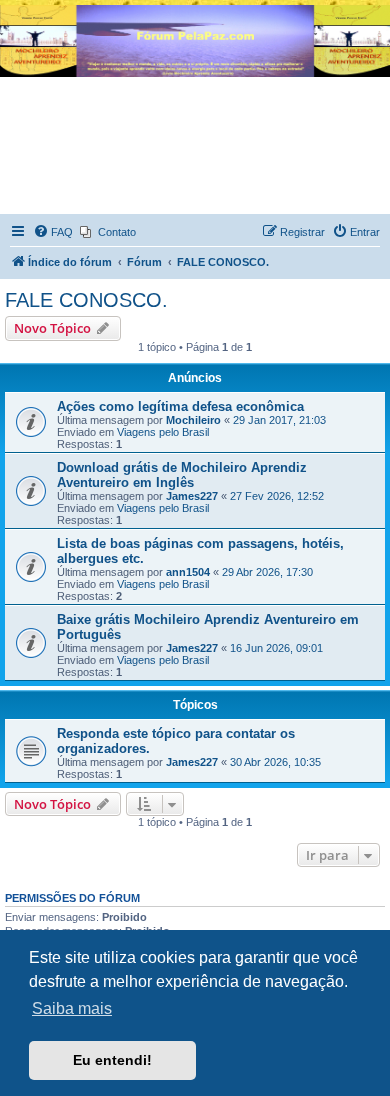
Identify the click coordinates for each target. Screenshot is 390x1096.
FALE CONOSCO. (86, 300)
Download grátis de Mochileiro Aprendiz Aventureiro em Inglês (182, 475)
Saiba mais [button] (72, 1008)
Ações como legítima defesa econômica (180, 406)
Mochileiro (193, 420)
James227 (192, 496)
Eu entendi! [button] (112, 1060)
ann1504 (188, 572)
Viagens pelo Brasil (163, 432)
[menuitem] (53, 232)
